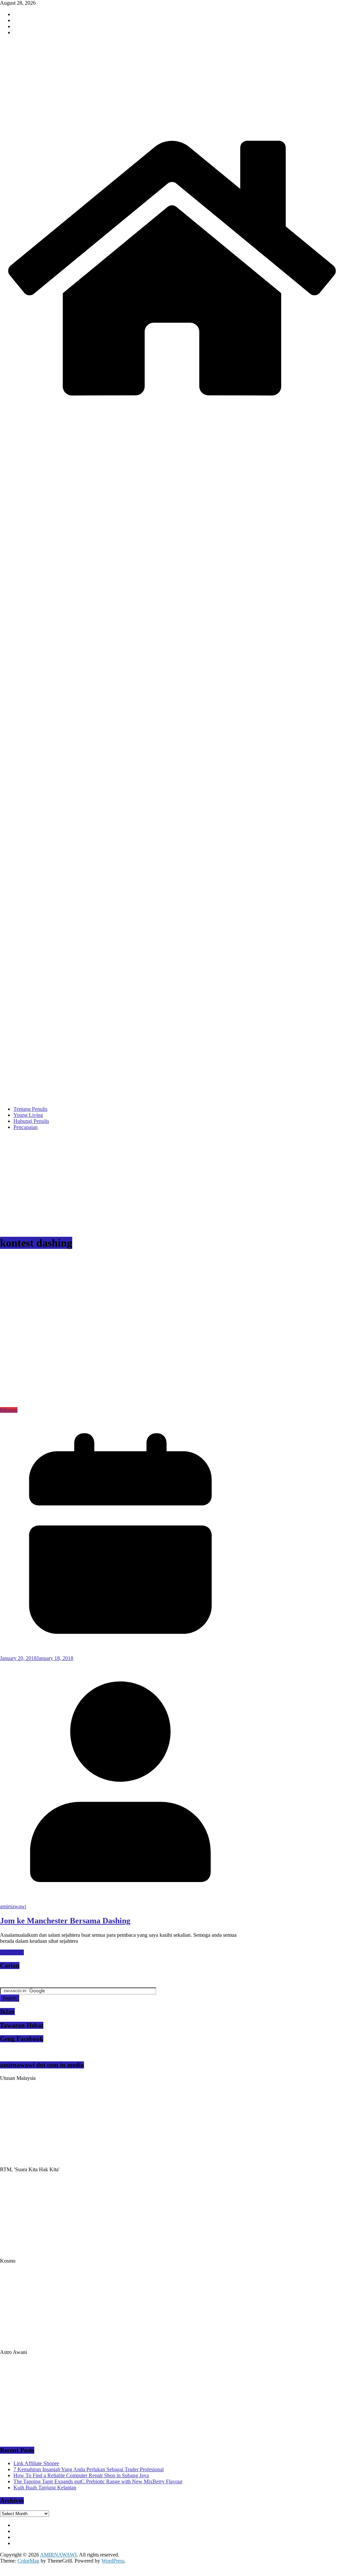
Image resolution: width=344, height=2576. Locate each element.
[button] (134, 1331)
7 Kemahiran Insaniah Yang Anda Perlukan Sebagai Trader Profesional (89, 2469)
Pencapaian (26, 1127)
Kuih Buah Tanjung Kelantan (45, 2487)
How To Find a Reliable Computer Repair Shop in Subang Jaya (81, 2475)
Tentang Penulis (30, 1109)
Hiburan (9, 1410)
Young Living (28, 1115)
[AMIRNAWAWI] (172, 130)
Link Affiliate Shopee (36, 2463)
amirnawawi (13, 1906)
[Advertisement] (172, 1183)
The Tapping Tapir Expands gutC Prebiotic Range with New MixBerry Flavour (98, 2481)
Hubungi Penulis (31, 1121)
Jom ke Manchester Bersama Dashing (65, 1921)
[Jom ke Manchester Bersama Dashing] (134, 1404)
